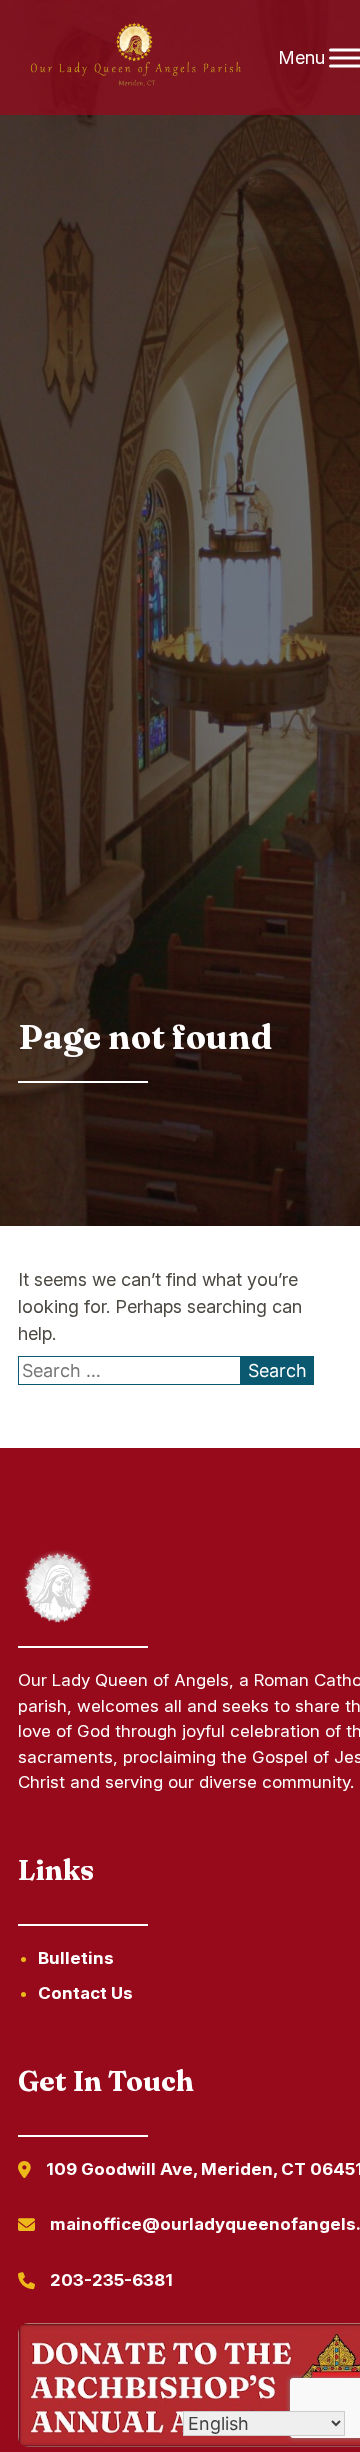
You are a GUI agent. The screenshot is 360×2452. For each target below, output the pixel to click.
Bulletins (76, 1958)
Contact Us (85, 1993)
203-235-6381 (111, 2280)
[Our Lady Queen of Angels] (135, 58)
